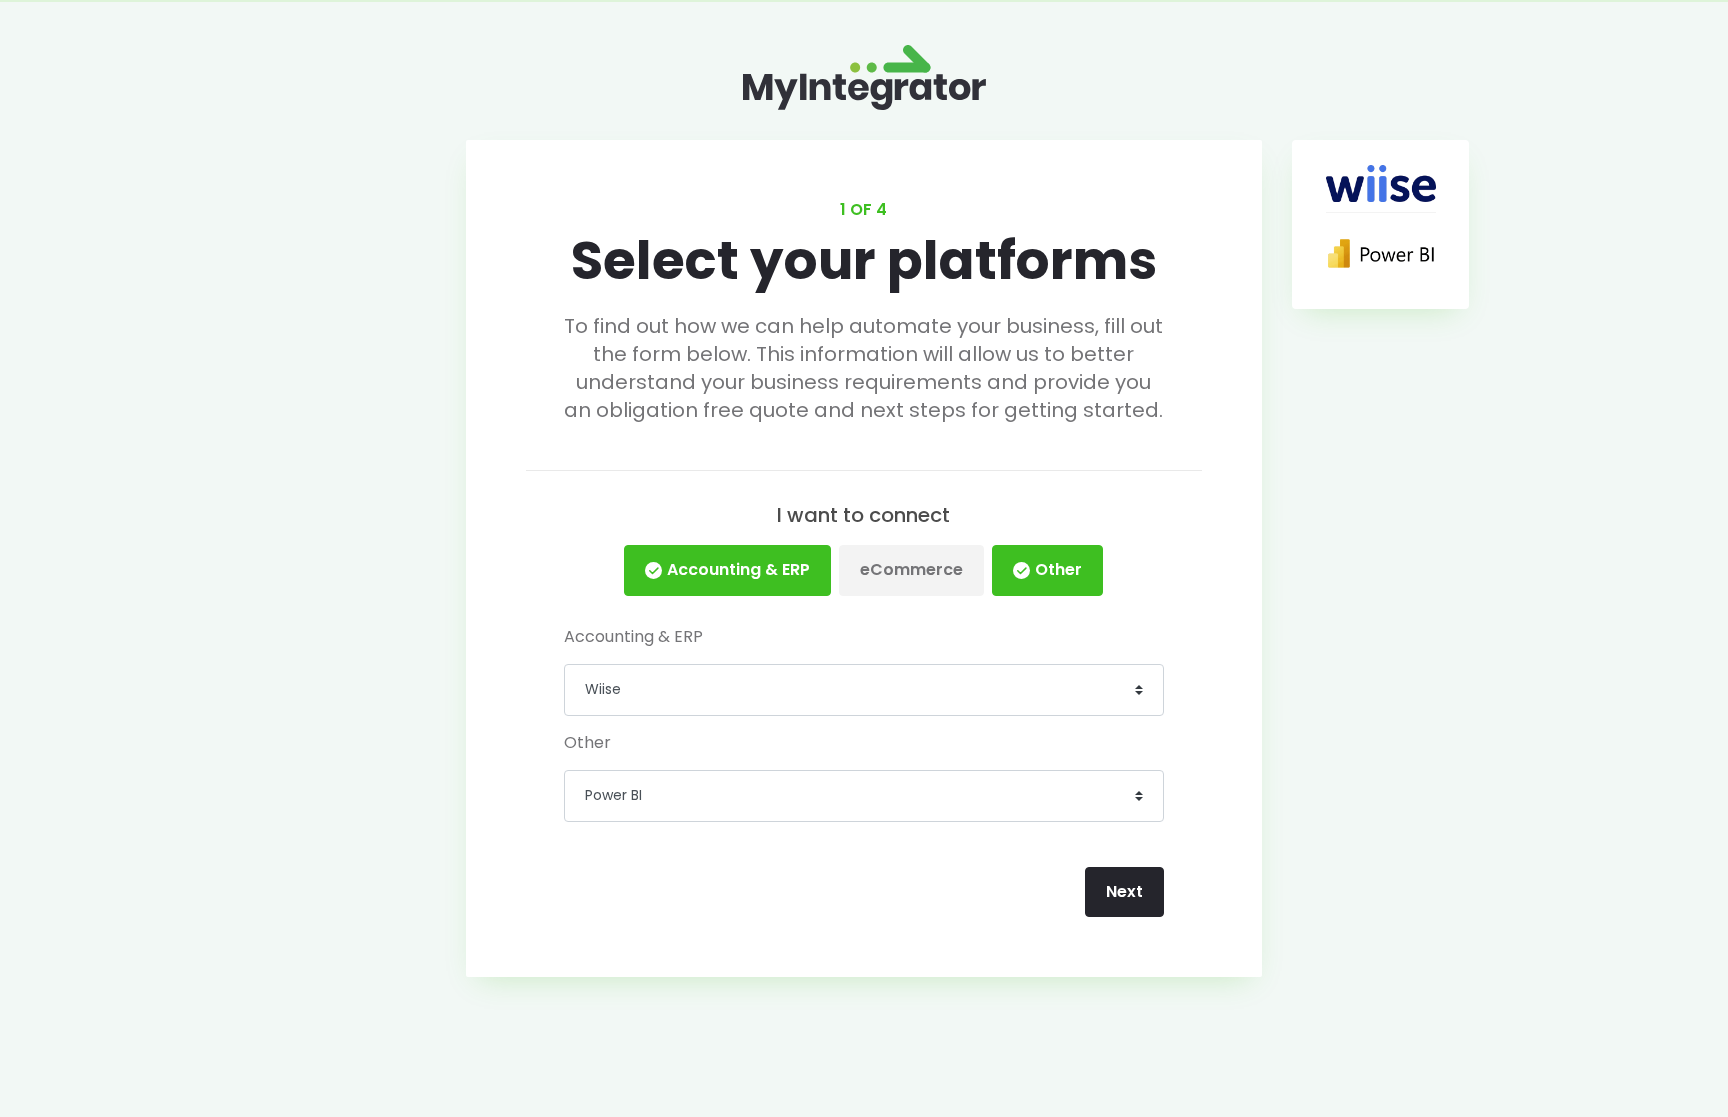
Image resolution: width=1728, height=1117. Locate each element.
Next (1124, 891)
